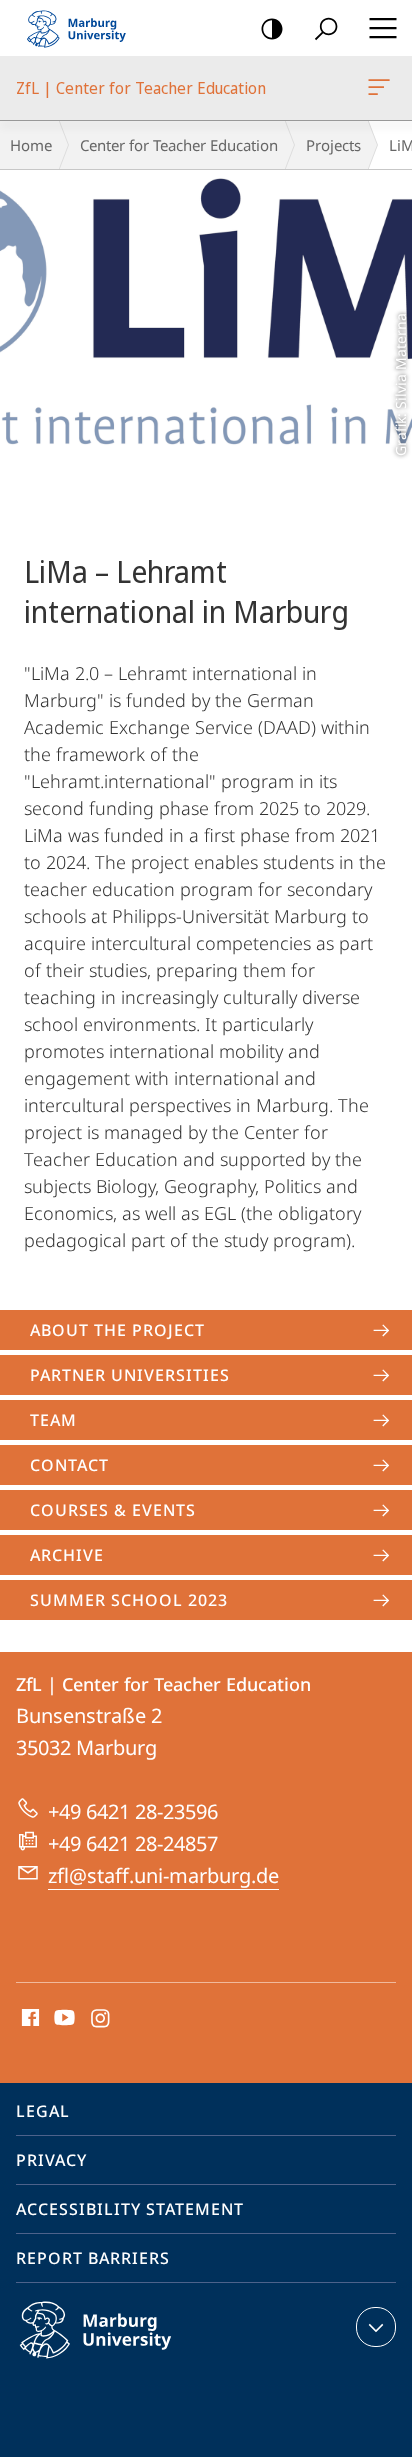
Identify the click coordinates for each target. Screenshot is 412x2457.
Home (31, 145)
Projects (333, 145)
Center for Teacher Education (179, 145)
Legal (43, 2111)
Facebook (28, 2019)
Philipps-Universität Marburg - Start (85, 28)
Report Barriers (93, 2258)
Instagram (101, 2019)
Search (326, 28)
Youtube (62, 2019)
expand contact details (376, 2327)
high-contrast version (272, 28)
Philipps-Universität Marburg (134, 2362)
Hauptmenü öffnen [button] (382, 28)
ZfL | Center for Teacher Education (382, 88)
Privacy (51, 2160)
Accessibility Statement (130, 2209)
